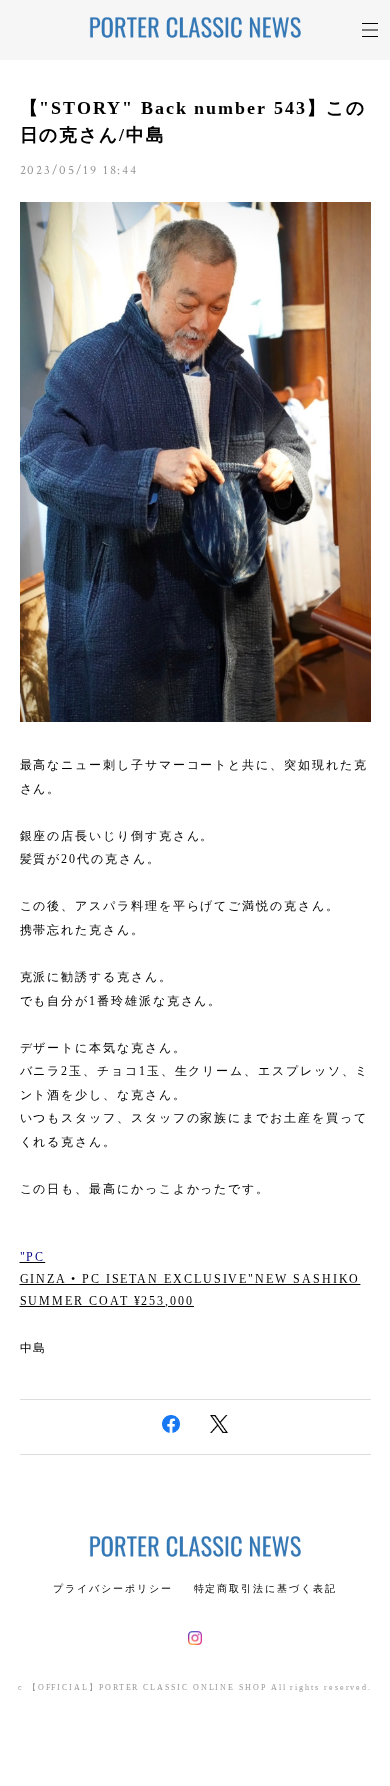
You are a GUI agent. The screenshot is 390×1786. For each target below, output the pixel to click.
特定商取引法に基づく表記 (265, 1588)
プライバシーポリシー (112, 1588)
